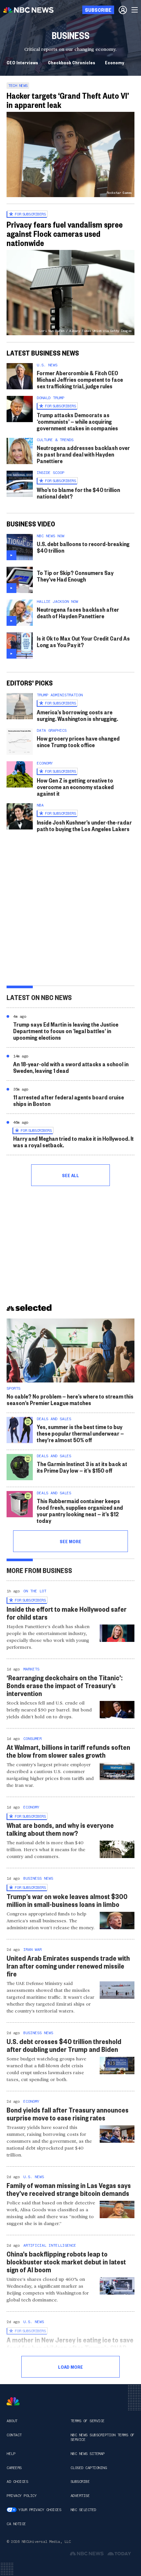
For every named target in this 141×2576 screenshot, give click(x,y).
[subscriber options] (123, 10)
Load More (70, 2367)
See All (70, 1175)
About (12, 2421)
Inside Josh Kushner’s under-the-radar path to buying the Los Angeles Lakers (84, 825)
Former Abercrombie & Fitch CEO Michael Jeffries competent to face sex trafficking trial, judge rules (80, 379)
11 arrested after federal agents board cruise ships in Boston (69, 1100)
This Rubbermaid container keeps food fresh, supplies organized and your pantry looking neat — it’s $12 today (80, 1511)
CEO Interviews (22, 62)
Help (11, 2454)
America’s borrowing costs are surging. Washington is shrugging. (77, 715)
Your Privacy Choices (40, 2510)
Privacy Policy (21, 2496)
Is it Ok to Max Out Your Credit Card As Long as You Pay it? (83, 641)
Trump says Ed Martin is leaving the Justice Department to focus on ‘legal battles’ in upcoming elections (66, 1031)
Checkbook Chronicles (71, 62)
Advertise (80, 2496)
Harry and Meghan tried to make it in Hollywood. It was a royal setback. (73, 1142)
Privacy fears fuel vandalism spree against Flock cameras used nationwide (65, 234)
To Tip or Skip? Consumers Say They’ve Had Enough (75, 576)
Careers (14, 2468)
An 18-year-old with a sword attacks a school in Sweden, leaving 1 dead (71, 1067)
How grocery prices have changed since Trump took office (78, 741)
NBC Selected (83, 2510)
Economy (115, 62)
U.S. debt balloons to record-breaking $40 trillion (83, 547)
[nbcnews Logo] (13, 2401)
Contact (14, 2435)
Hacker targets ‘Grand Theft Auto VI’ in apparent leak (68, 100)
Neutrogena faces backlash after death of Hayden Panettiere (78, 613)
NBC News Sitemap (88, 2454)
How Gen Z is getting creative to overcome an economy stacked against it (75, 787)
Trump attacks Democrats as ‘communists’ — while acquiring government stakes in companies (77, 421)
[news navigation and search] (135, 10)
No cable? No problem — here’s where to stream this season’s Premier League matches (70, 1399)
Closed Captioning (89, 2468)
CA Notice (16, 2524)
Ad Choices (17, 2482)
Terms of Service (88, 2421)
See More (70, 1541)
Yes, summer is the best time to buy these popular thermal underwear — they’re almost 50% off (80, 1433)
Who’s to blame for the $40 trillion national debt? (78, 493)
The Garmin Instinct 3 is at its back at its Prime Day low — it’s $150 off (82, 1467)
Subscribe (80, 2482)
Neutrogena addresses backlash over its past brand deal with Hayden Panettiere (83, 454)
